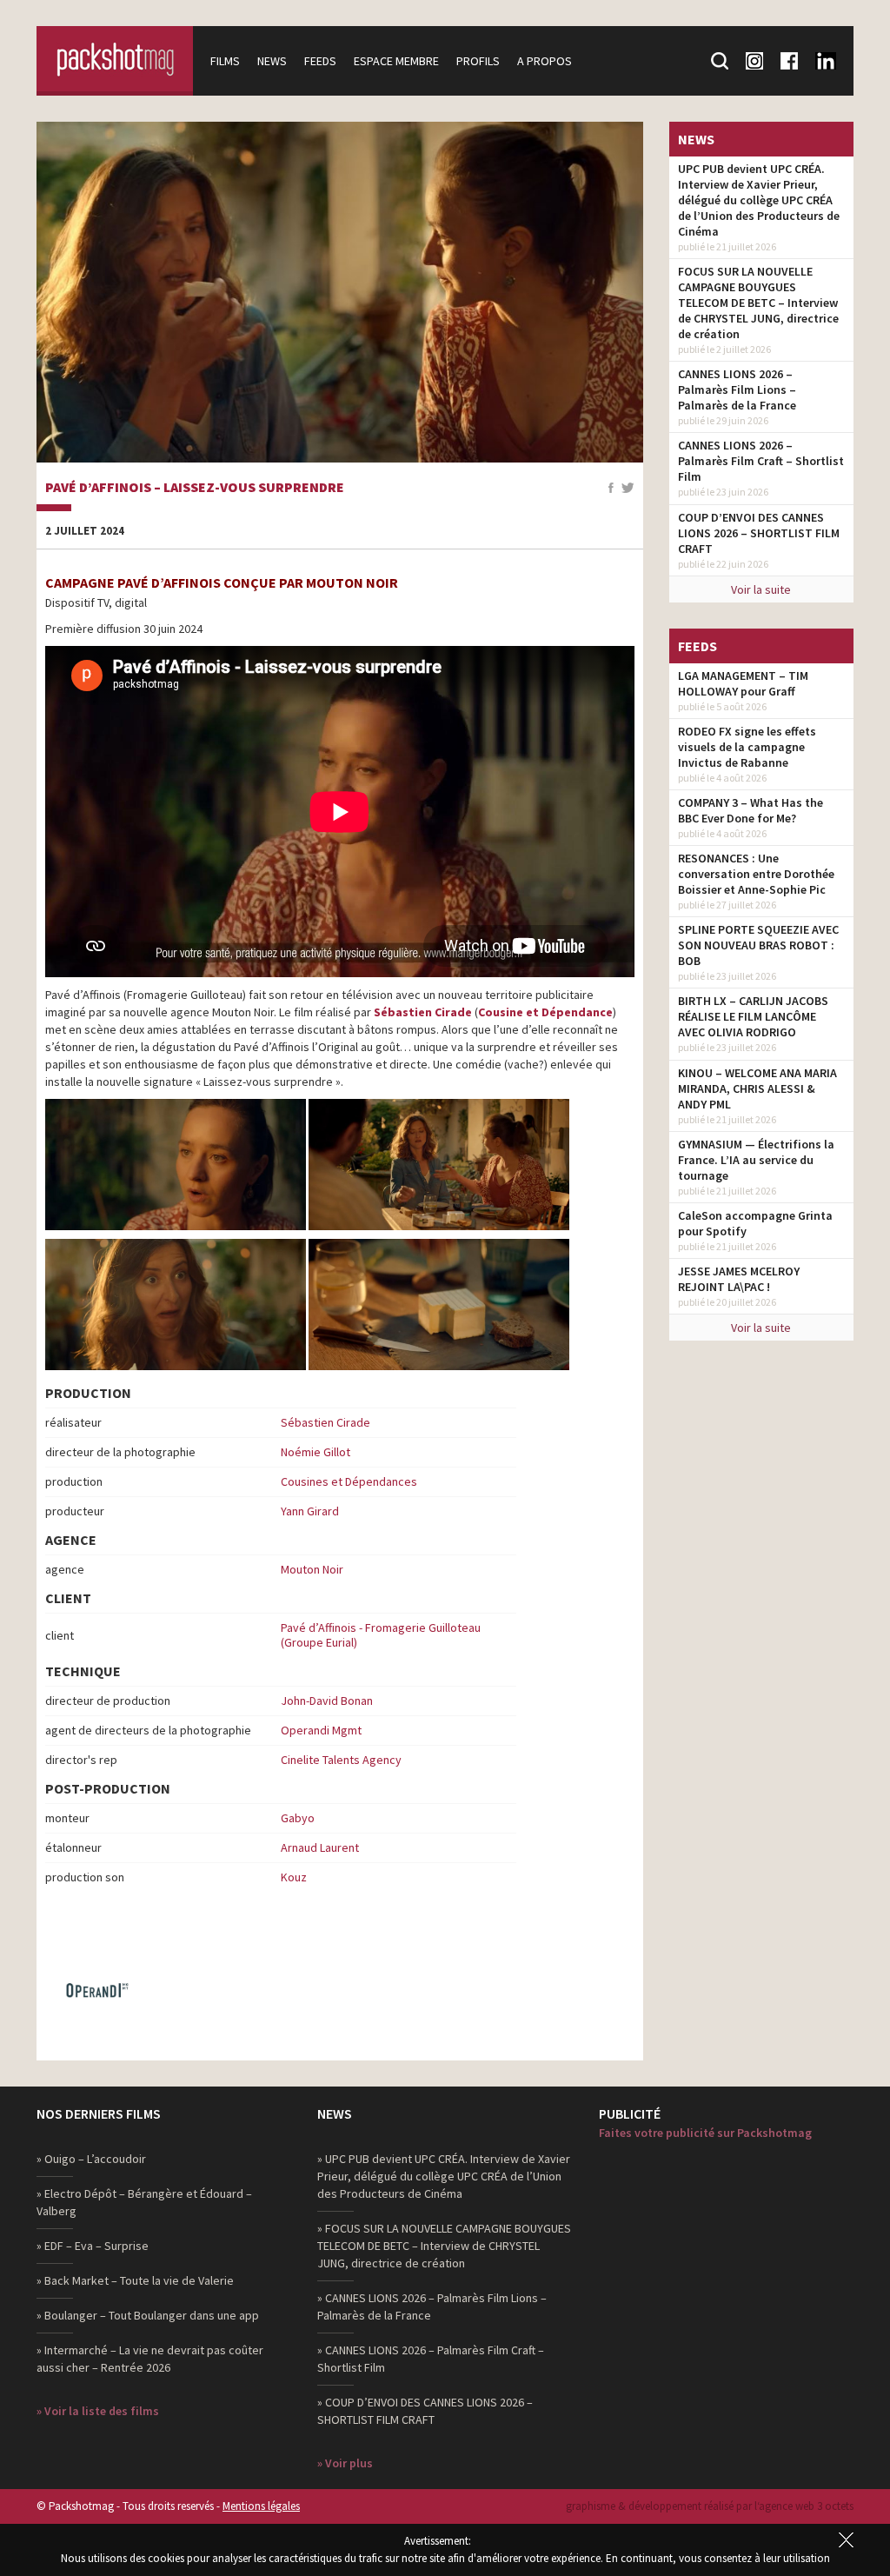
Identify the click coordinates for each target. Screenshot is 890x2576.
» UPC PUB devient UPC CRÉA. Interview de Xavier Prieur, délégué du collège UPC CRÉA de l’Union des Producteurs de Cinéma (444, 2176)
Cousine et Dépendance (545, 1012)
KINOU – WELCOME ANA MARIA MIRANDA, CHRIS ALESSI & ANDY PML (757, 1088)
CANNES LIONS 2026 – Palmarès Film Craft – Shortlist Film (761, 461)
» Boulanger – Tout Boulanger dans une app (148, 2315)
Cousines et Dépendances (349, 1481)
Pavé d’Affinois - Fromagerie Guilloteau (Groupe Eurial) (381, 1635)
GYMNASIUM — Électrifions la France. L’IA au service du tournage (756, 1160)
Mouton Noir (312, 1569)
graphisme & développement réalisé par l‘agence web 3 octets (710, 2506)
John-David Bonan (327, 1701)
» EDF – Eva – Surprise (93, 2246)
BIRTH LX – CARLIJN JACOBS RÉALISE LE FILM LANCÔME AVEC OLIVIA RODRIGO (753, 1016)
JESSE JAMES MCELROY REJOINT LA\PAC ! (739, 1279)
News (272, 61)
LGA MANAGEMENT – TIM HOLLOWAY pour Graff (743, 683)
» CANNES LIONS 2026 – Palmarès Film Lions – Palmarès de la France (432, 2306)
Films (225, 61)
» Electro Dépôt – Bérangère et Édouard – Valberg (144, 2202)
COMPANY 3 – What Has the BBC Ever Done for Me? (751, 810)
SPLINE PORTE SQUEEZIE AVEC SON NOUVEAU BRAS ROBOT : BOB (758, 945)
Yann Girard (310, 1511)
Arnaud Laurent (320, 1847)
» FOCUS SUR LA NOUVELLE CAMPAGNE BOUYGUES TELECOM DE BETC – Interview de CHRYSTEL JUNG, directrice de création (444, 2246)
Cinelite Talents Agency (341, 1760)
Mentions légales (261, 2506)
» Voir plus (345, 2463)
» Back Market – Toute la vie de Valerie (135, 2280)
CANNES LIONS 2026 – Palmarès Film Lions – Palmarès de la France (737, 389)
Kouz (294, 1877)
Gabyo (298, 1818)
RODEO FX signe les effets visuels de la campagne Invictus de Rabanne (747, 747)
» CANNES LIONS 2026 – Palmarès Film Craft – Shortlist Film (431, 2359)
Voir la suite (761, 589)
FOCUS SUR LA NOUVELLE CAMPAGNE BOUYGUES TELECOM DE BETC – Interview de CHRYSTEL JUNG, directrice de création (758, 303)
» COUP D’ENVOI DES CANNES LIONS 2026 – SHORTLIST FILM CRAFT (425, 2411)
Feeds (320, 61)
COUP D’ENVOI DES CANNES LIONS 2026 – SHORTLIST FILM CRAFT (759, 533)
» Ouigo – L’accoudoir (91, 2159)
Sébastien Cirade (423, 1012)
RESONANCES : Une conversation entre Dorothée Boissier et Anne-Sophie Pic (756, 874)
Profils (478, 61)
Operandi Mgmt (321, 1730)
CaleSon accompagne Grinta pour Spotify (755, 1223)
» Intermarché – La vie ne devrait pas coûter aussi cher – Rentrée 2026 (150, 2359)
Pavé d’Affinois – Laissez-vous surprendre (195, 488)
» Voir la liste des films (98, 2411)
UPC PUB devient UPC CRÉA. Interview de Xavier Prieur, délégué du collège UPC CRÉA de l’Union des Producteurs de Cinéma (759, 200)
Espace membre (396, 61)
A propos (545, 61)
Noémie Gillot (315, 1452)
